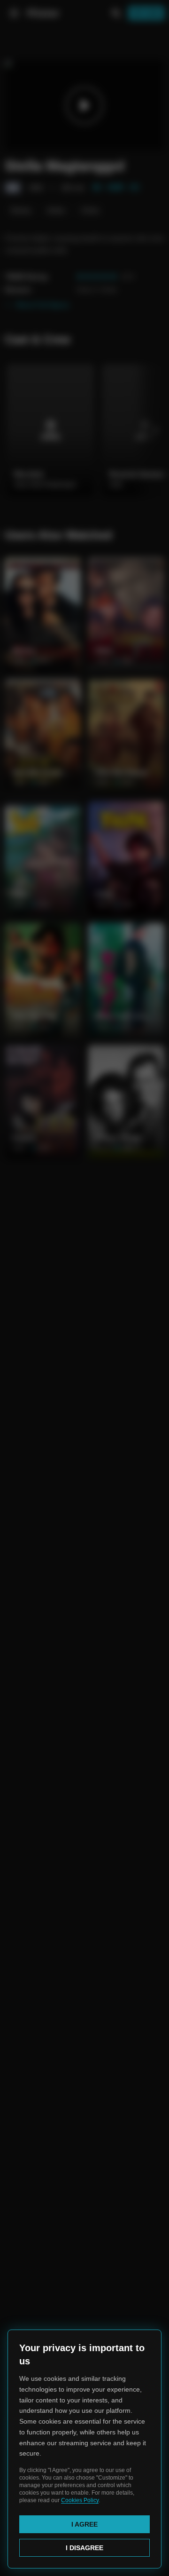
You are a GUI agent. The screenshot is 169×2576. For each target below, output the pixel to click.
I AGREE (84, 2524)
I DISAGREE (84, 2548)
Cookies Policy (80, 2500)
